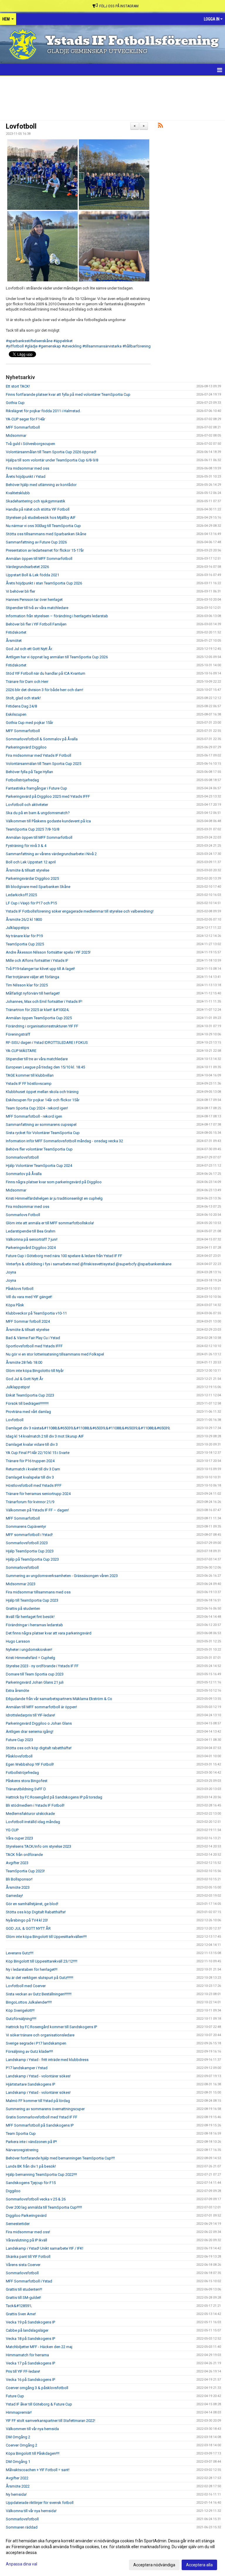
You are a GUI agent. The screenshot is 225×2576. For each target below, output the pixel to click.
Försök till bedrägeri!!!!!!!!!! (27, 1403)
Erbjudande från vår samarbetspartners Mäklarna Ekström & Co (59, 1699)
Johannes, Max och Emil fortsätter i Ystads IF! (44, 1001)
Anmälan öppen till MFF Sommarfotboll (39, 559)
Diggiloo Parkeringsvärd (26, 2216)
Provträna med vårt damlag (28, 1412)
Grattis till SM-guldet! (23, 2298)
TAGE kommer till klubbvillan (30, 1075)
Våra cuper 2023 (19, 1838)
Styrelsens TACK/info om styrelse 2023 (39, 1846)
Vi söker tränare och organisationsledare (40, 2035)
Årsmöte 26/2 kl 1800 (24, 919)
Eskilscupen (16, 714)
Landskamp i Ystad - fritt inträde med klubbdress (47, 2060)
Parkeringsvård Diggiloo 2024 (31, 1248)
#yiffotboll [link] (15, 346)
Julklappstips (17, 928)
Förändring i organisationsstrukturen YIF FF (42, 1026)
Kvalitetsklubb (18, 493)
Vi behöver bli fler (21, 591)
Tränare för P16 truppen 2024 (30, 1461)
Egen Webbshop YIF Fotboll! (30, 1764)
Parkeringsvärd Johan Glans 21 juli (35, 1682)
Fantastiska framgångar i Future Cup (36, 788)
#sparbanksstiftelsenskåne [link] (29, 341)
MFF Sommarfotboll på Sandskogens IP (40, 2125)
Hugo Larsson (18, 1641)
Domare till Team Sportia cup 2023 (35, 1674)
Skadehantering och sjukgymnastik (36, 501)
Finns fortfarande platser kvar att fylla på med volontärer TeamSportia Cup (68, 394)
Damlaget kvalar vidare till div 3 (32, 1444)
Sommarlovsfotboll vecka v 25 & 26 (36, 2199)
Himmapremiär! (19, 2412)
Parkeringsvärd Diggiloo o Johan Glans (39, 1723)
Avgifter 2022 (17, 2478)
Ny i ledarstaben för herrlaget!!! (32, 1969)
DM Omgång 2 (18, 2437)
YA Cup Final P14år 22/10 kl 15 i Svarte (38, 1453)
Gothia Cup (15, 403)
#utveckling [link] (72, 346)
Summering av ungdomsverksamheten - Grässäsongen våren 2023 (62, 1576)
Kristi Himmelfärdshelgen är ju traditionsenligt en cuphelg (54, 1198)
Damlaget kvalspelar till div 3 (30, 1477)
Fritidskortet (16, 632)
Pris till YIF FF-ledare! (23, 2371)
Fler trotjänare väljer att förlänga (33, 977)
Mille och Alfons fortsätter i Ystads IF (37, 960)
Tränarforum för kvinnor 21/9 (30, 1502)
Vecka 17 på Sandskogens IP (30, 2363)
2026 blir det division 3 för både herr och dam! (45, 690)
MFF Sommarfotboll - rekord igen (34, 1116)
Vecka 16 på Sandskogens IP (30, 2380)
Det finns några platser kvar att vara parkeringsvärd (49, 1633)
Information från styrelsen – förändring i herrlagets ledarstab (57, 616)
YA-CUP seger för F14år (25, 419)
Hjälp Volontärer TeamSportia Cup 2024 (39, 1166)
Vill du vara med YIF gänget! (29, 1297)
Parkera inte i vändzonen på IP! (31, 2142)
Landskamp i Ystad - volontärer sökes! (38, 2076)
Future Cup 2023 (19, 1740)
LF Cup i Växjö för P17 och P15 (31, 903)
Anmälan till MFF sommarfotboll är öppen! (41, 1707)
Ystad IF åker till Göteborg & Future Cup (39, 2404)
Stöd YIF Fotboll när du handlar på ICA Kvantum (46, 673)
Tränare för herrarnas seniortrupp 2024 (38, 1494)
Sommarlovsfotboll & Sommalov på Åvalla (42, 739)
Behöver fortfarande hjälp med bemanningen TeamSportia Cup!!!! (60, 2158)
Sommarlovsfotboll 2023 (27, 1543)
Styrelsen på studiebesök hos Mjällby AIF (41, 518)
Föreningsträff (18, 1034)
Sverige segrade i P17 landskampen (36, 2043)
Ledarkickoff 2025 (21, 895)
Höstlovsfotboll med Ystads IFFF (34, 1485)
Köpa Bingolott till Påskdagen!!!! (33, 2453)
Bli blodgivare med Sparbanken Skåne (38, 887)
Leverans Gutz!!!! (20, 1953)
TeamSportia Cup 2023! (25, 1871)
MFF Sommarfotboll (23, 427)
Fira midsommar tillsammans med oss (38, 1592)
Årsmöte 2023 (18, 1887)
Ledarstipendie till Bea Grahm (31, 1231)
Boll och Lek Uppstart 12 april (31, 862)
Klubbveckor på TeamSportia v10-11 (36, 1313)
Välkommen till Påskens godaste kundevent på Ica (48, 821)
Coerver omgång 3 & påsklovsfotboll (37, 2388)
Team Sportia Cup (21, 2133)
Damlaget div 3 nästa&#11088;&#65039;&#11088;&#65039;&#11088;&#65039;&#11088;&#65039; (88, 1428)
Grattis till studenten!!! (24, 2289)
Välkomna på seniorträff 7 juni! (32, 1239)
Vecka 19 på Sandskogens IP (30, 2322)
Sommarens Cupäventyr (26, 1526)
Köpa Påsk (15, 1305)
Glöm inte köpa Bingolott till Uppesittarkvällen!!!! (46, 1937)
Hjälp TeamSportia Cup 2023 (30, 1551)
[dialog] (112, 2553)
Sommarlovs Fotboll (23, 1215)
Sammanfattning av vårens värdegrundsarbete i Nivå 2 (51, 854)
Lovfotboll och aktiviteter (27, 805)
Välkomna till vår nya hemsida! (31, 2511)
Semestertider (18, 2224)
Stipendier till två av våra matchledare (37, 608)
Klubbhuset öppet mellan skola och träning (42, 1092)
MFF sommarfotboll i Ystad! (29, 1535)
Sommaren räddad (22, 2527)
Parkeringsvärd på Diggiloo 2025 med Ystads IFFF (48, 796)
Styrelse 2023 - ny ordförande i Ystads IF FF (42, 1666)
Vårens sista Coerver (23, 2265)
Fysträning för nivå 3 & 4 (26, 846)
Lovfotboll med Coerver (26, 1986)
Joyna (11, 1272)
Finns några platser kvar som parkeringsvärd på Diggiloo (54, 1182)
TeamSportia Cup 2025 (25, 944)
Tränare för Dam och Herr (27, 682)
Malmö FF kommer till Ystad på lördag (38, 2101)
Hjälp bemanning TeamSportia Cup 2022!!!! (41, 2174)
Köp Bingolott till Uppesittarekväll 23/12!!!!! (42, 1961)
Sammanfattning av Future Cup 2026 (36, 542)
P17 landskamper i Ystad (27, 2068)
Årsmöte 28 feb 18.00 (24, 1362)
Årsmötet (14, 641)
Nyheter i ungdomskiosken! (29, 1650)
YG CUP (12, 1830)
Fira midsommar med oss (28, 468)
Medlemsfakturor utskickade (30, 1814)
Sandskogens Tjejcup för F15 (31, 2183)
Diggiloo (13, 2191)
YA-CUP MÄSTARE (21, 1051)
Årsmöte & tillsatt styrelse (28, 870)
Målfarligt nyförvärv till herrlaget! (33, 993)
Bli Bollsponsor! (19, 1879)
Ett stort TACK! (18, 386)
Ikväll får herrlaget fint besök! (30, 1617)
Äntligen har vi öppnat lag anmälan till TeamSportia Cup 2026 (57, 657)
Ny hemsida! (16, 2494)
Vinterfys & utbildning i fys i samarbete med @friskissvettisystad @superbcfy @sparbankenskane (89, 1264)
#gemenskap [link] (50, 346)
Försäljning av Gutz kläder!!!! (29, 2051)
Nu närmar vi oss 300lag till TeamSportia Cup (43, 526)
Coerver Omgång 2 (22, 2445)
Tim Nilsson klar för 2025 (27, 985)
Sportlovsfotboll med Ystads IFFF (34, 1346)
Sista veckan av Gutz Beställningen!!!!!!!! (39, 1994)
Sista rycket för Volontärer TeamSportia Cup (43, 1133)
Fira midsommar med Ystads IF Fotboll (39, 755)
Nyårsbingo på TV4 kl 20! (27, 1920)
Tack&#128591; (19, 2306)
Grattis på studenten (23, 1608)
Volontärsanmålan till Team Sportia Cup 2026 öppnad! (51, 452)
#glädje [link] (31, 346)
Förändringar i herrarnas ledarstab (34, 1625)
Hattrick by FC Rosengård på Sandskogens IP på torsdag (54, 1797)
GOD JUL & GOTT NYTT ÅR (28, 1928)
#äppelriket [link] (63, 341)
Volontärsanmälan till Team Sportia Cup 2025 (44, 764)
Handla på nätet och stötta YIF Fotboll (38, 509)
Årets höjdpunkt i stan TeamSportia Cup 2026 (44, 583)
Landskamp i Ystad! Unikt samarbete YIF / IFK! (45, 2248)
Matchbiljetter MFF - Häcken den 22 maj (39, 2347)
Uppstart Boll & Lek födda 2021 (33, 575)
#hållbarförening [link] (137, 346)
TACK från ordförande (24, 1855)
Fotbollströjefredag (22, 780)
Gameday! (14, 1896)
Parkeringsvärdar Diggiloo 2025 (32, 878)
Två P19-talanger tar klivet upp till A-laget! (40, 969)
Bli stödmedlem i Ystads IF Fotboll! (35, 1805)
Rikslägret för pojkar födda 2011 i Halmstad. (43, 411)
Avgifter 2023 (17, 1863)
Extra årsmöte (17, 1691)
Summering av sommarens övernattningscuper (45, 2109)
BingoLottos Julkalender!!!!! (29, 2002)
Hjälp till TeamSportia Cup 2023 (32, 1600)
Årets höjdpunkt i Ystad (26, 476)
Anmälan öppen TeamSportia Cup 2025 (39, 1018)
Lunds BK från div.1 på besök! (31, 2166)
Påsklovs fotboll (20, 1289)
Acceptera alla (199, 2565)
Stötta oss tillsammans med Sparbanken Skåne (46, 534)
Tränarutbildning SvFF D (26, 1789)
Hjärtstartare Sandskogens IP (30, 2084)
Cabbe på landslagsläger (27, 2330)
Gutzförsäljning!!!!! (21, 2019)
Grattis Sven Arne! (21, 2314)
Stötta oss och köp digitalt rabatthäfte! (39, 1748)
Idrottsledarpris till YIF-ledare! (30, 1715)
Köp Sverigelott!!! (20, 2010)
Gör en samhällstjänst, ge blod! (32, 1904)
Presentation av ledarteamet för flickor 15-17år (45, 550)
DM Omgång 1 (18, 2462)
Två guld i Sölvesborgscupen (30, 444)
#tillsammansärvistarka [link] (102, 346)
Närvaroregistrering (22, 2150)
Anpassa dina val (22, 2564)
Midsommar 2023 (21, 1584)
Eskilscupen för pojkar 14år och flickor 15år (43, 1100)
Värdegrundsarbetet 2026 (27, 567)
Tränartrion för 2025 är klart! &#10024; (37, 1010)
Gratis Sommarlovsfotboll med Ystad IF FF (42, 2117)
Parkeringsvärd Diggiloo (26, 747)
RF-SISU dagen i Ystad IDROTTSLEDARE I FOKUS (47, 1042)
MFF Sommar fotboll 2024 (28, 1321)
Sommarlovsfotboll (22, 1157)
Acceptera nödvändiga (154, 2565)
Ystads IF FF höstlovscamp (29, 1084)
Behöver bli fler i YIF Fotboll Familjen (36, 624)
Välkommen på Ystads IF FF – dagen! (37, 1510)
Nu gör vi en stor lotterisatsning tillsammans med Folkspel (55, 1354)
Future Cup (15, 2396)
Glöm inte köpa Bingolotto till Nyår (35, 1371)
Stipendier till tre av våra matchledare (37, 1059)
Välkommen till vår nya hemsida (32, 2429)
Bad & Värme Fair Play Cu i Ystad (33, 1338)
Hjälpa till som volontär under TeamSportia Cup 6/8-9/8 (52, 460)
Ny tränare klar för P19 (24, 936)
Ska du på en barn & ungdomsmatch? (38, 813)
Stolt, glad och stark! (23, 698)
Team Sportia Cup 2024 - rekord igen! (37, 1108)
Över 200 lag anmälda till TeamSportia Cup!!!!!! (44, 2207)
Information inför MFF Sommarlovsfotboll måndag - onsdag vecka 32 (64, 1141)
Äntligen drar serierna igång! (30, 1732)
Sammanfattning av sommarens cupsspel (41, 1125)
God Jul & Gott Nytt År (24, 1379)
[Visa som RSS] (160, 126)
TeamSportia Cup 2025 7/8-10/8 (33, 829)
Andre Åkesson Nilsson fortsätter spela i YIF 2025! (48, 952)
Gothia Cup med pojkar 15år (29, 723)
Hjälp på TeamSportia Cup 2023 (32, 1559)
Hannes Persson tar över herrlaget (34, 600)
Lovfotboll (21, 126)
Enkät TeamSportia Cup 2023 (30, 1395)
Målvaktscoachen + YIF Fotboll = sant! (38, 2470)
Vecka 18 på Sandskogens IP (30, 2339)
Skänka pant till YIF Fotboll (28, 2257)
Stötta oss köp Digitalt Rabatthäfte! (36, 1912)
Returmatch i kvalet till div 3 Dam (33, 1469)
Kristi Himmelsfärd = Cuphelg (30, 1658)
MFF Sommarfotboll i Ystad (29, 2281)
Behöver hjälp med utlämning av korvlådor (41, 485)
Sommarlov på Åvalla (24, 1174)
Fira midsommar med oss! (28, 2232)
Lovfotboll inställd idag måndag (33, 1822)
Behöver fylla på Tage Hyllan (29, 772)
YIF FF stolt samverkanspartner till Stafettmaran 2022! (51, 2421)
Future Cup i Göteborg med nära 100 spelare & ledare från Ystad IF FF (64, 1256)
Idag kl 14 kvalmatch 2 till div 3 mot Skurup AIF (45, 1436)
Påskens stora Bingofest (27, 1781)
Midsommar (16, 435)
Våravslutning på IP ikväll (27, 2240)
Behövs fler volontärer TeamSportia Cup (39, 1149)
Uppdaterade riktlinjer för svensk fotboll (40, 2503)
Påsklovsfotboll (19, 1756)
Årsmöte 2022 (18, 2486)
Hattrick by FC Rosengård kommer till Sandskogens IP (51, 2027)
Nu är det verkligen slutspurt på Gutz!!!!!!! (40, 1978)
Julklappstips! (18, 1387)
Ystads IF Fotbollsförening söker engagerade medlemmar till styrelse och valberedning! (80, 911)
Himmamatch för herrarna (27, 2355)
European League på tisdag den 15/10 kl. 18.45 (45, 1067)
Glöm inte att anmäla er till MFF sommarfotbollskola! (50, 1223)
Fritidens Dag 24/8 (21, 706)
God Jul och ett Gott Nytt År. (29, 649)
